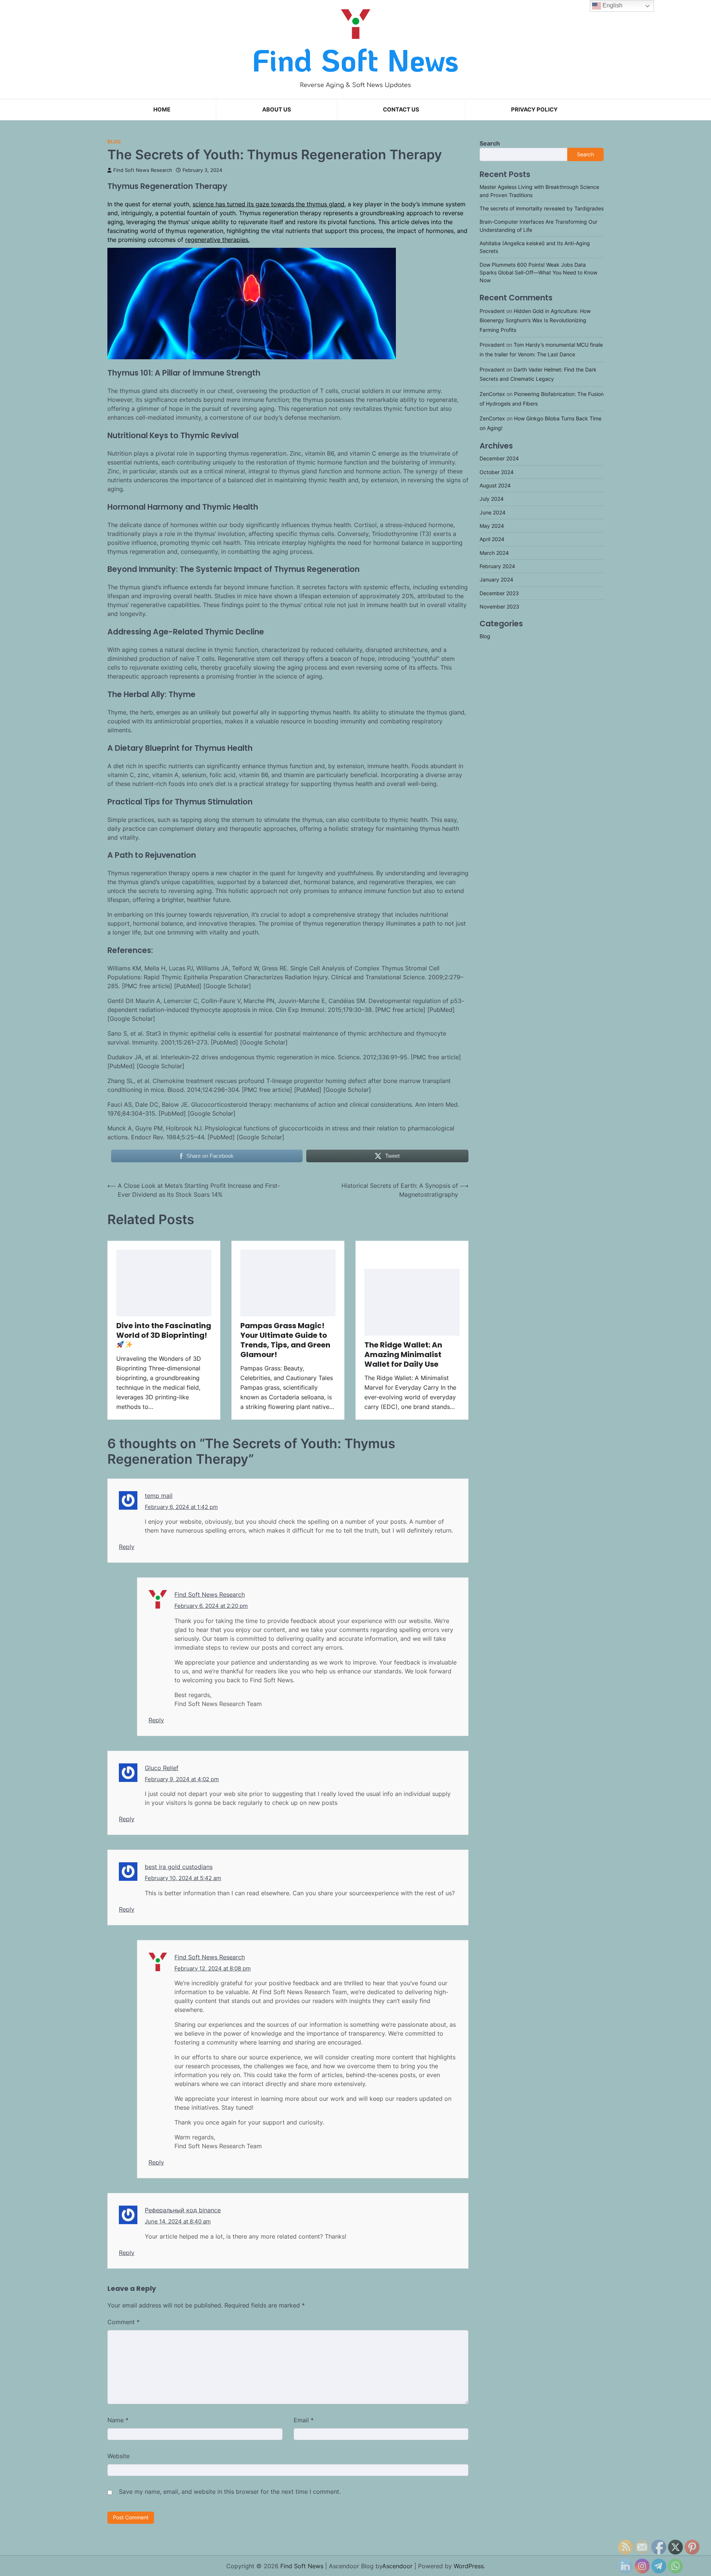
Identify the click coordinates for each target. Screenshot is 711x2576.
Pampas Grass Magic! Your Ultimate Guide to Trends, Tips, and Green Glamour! (285, 1340)
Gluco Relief (162, 1768)
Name (118, 2420)
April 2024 (492, 539)
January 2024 (496, 580)
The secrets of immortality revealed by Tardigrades (542, 208)
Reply (127, 1547)
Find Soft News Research (143, 170)
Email (304, 2420)
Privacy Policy (534, 109)
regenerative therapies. (217, 240)
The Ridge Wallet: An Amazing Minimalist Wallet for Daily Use (403, 1354)
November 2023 (499, 606)
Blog (114, 142)
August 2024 (495, 485)
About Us (277, 109)
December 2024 (499, 459)
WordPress (469, 2566)
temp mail (159, 1496)
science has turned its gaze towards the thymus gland (268, 204)
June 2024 (493, 512)
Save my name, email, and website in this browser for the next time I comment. (230, 2492)
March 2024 (494, 553)
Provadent (492, 311)
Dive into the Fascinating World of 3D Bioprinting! (164, 1330)
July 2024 (492, 499)
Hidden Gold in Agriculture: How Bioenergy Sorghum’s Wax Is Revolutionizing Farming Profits (535, 320)
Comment (123, 2322)
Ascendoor (397, 2566)
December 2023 (499, 593)
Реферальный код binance (183, 2210)
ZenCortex (492, 394)
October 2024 (497, 472)
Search (490, 143)
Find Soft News (355, 60)
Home (162, 109)
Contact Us (401, 109)
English (612, 5)
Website (118, 2456)
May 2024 (492, 526)
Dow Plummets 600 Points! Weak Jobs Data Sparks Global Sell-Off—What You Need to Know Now (538, 273)
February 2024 (497, 566)
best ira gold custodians (179, 1867)
